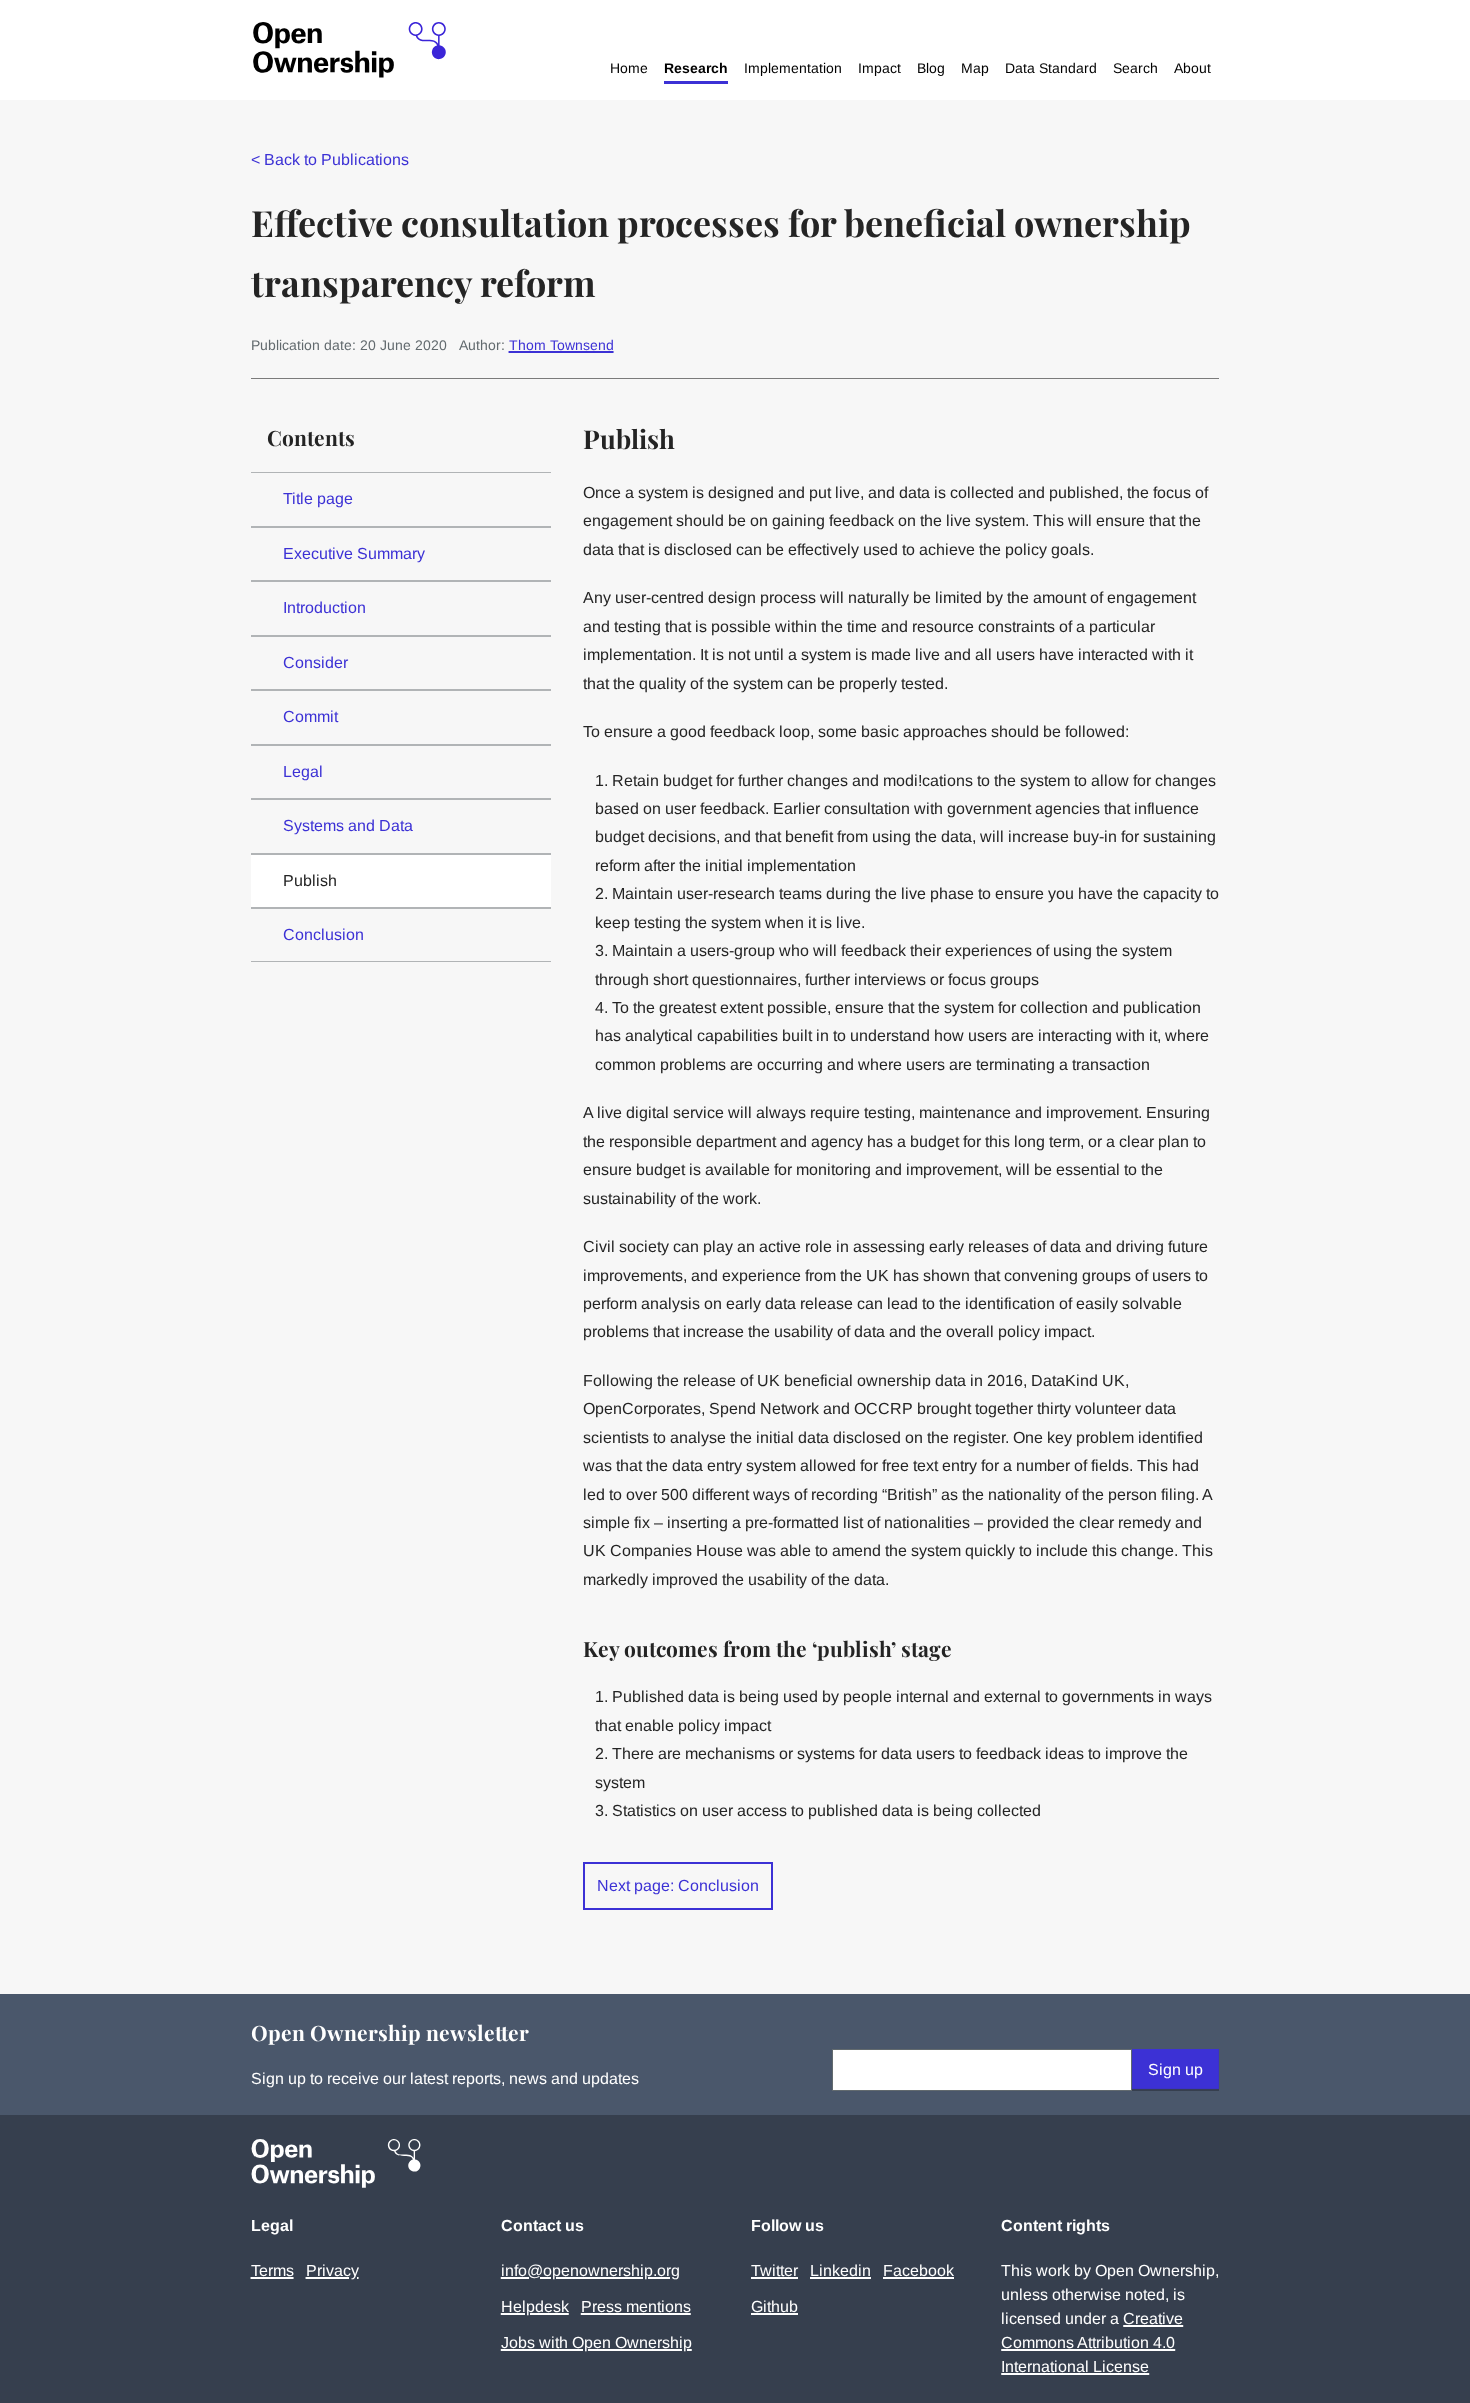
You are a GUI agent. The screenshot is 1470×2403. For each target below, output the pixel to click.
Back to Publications (330, 159)
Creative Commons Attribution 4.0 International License (1092, 2342)
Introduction (324, 607)
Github (774, 2306)
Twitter (774, 2270)
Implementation (793, 68)
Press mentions (636, 2306)
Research (696, 68)
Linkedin (840, 2270)
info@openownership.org (590, 2270)
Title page (318, 498)
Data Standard (1051, 68)
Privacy (332, 2270)
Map (975, 68)
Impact (879, 68)
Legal (303, 771)
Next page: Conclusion (678, 1885)
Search (1135, 68)
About (1192, 68)
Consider (315, 662)
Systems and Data (348, 825)
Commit (310, 716)
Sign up (1175, 2069)
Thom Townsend (561, 345)
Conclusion (323, 934)
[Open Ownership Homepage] (349, 50)
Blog (931, 68)
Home (629, 68)
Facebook (918, 2270)
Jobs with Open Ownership (596, 2342)
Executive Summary (354, 553)
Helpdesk (535, 2306)
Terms (272, 2270)
